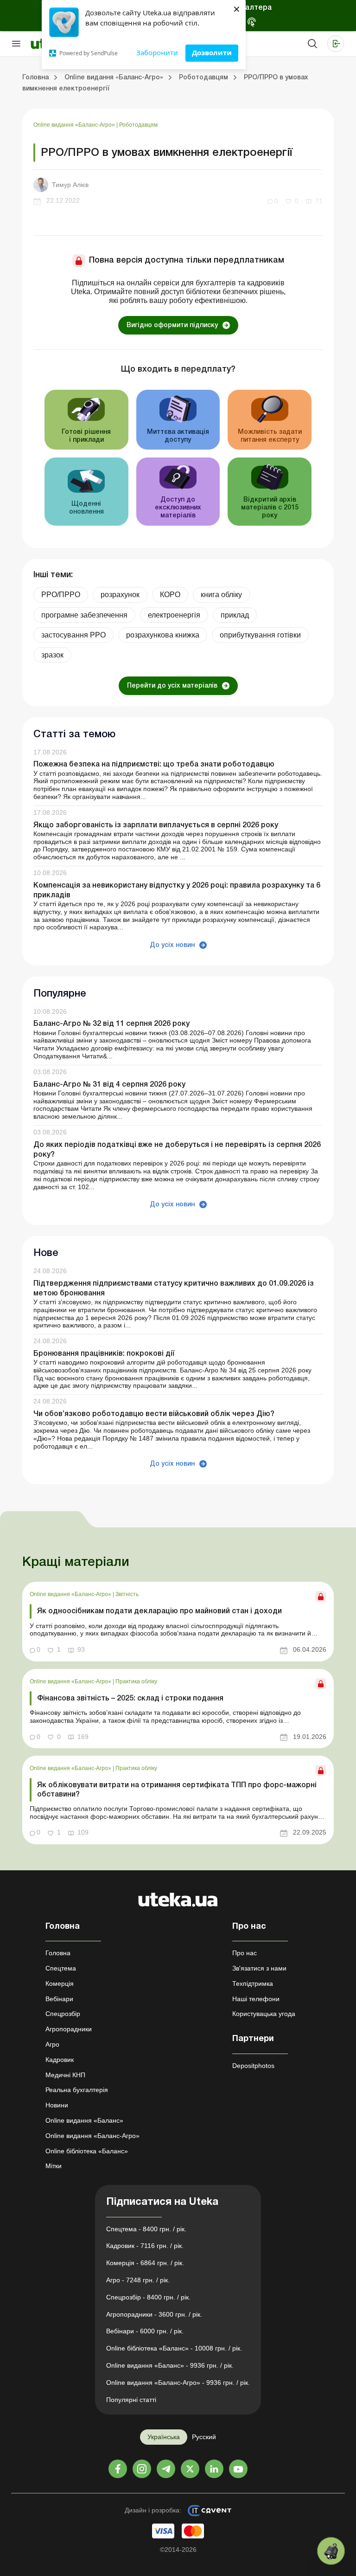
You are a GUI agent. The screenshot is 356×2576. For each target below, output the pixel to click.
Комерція (60, 1984)
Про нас (245, 1953)
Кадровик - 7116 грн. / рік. (145, 2246)
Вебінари (59, 1999)
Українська (164, 2437)
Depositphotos (253, 2066)
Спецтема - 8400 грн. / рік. (146, 2229)
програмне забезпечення (84, 615)
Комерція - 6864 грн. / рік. (145, 2263)
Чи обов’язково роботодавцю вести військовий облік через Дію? (154, 1414)
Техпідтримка (253, 1984)
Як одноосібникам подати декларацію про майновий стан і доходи (159, 1611)
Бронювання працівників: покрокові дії (104, 1354)
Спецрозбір (63, 2014)
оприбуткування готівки (260, 635)
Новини (57, 2105)
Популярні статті (131, 2400)
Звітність (127, 1594)
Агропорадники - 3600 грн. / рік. (154, 2314)
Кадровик (60, 2060)
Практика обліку (136, 1681)
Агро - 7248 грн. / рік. (138, 2280)
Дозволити (212, 52)
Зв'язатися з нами (259, 1968)
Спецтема (61, 1968)
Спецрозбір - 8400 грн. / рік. (148, 2297)
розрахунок (120, 595)
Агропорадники (69, 2029)
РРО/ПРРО (61, 595)
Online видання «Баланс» (84, 2120)
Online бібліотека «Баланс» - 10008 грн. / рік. (174, 2348)
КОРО (170, 595)
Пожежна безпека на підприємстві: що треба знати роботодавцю (154, 765)
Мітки (54, 2166)
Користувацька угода (264, 2014)
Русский (204, 2437)
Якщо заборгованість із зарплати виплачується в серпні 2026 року (156, 825)
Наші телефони (256, 1999)
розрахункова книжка (163, 635)
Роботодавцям (138, 125)
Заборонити (157, 52)
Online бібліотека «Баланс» (87, 2151)
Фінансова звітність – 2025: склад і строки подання (130, 1699)
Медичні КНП (65, 2075)
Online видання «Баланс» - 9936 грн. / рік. (170, 2365)
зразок (52, 655)
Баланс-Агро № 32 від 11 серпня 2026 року (111, 1024)
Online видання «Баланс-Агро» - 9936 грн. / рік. (178, 2383)
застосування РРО (73, 635)
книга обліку (221, 595)
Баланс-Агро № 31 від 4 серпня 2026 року (109, 1085)
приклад (235, 615)
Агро (52, 2044)
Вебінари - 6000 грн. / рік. (145, 2331)
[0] (331, 2551)
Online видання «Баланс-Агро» (75, 125)
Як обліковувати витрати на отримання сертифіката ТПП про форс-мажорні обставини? (177, 1790)
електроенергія (174, 615)
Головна (58, 1953)
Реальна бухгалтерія (77, 2090)
